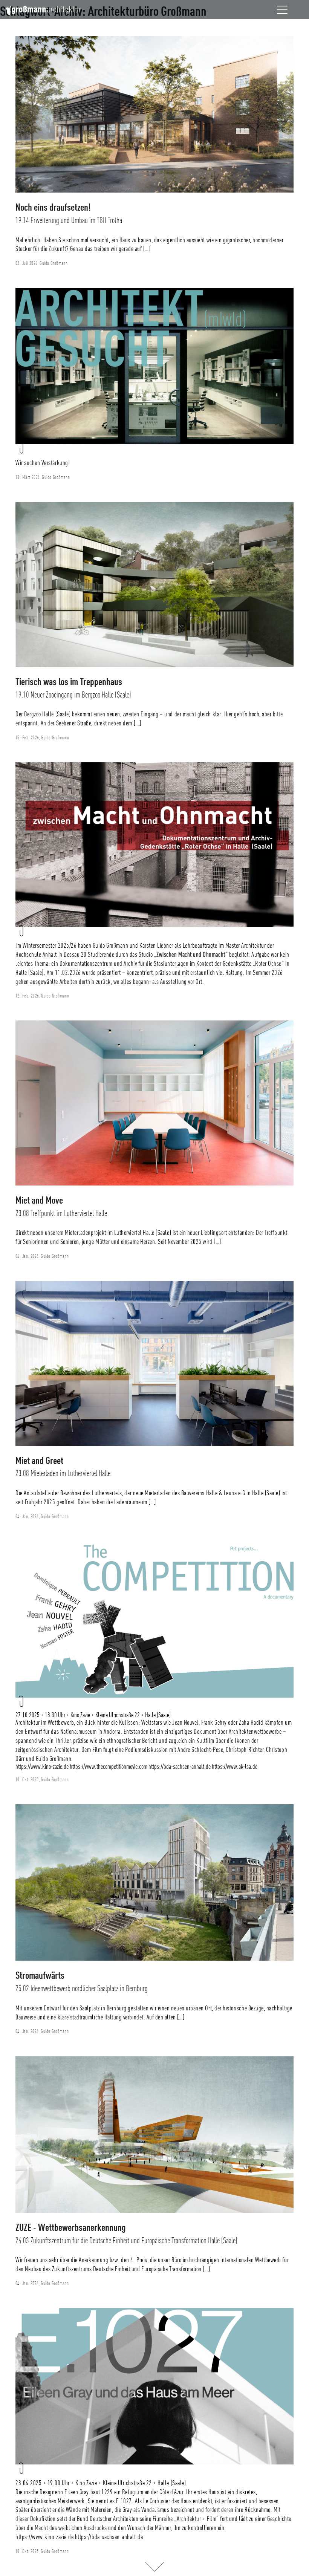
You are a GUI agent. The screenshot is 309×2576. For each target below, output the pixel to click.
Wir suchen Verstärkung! (43, 463)
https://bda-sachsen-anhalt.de (180, 1767)
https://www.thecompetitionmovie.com (109, 1767)
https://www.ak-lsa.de (235, 1767)
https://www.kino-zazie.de (42, 1767)
